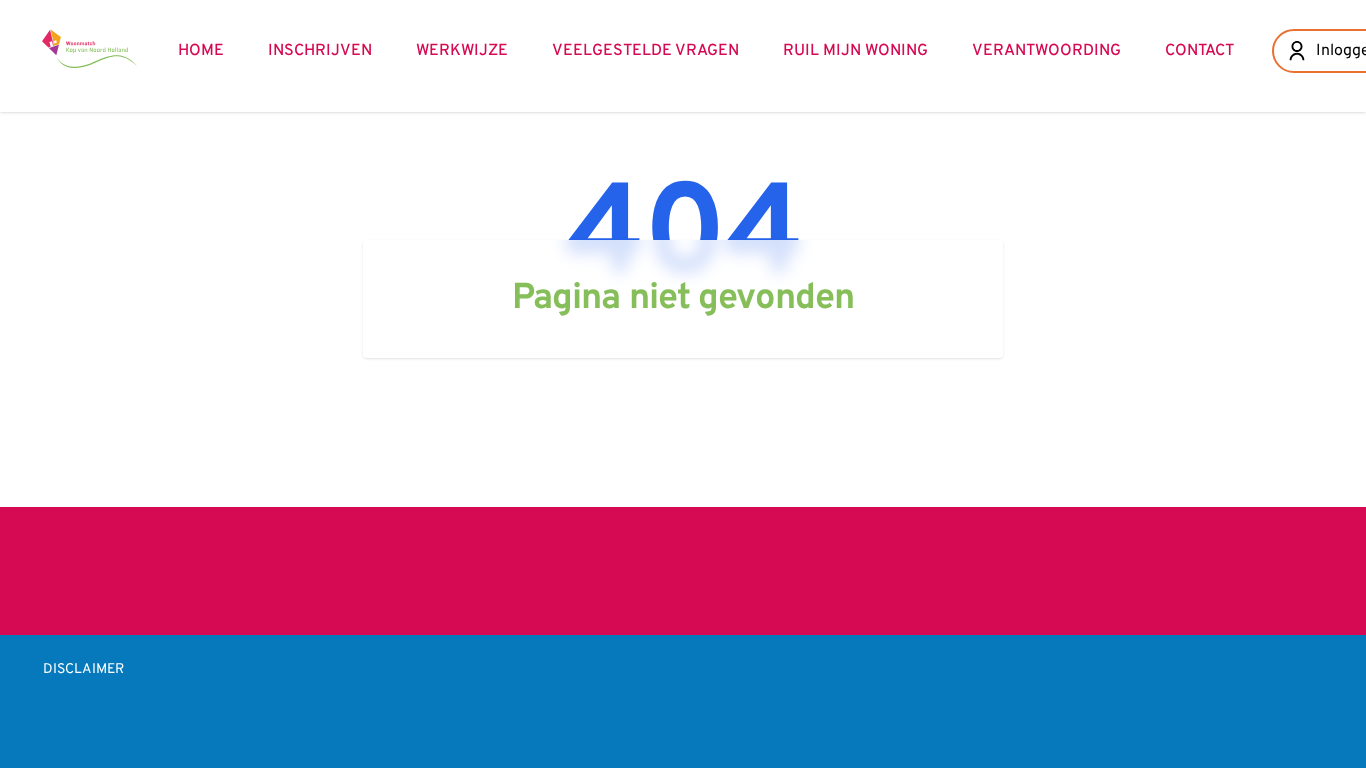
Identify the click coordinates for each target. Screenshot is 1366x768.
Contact (1199, 51)
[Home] (90, 48)
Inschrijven (320, 51)
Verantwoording (1046, 51)
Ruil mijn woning (855, 51)
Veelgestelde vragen (645, 51)
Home (201, 51)
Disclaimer (83, 669)
